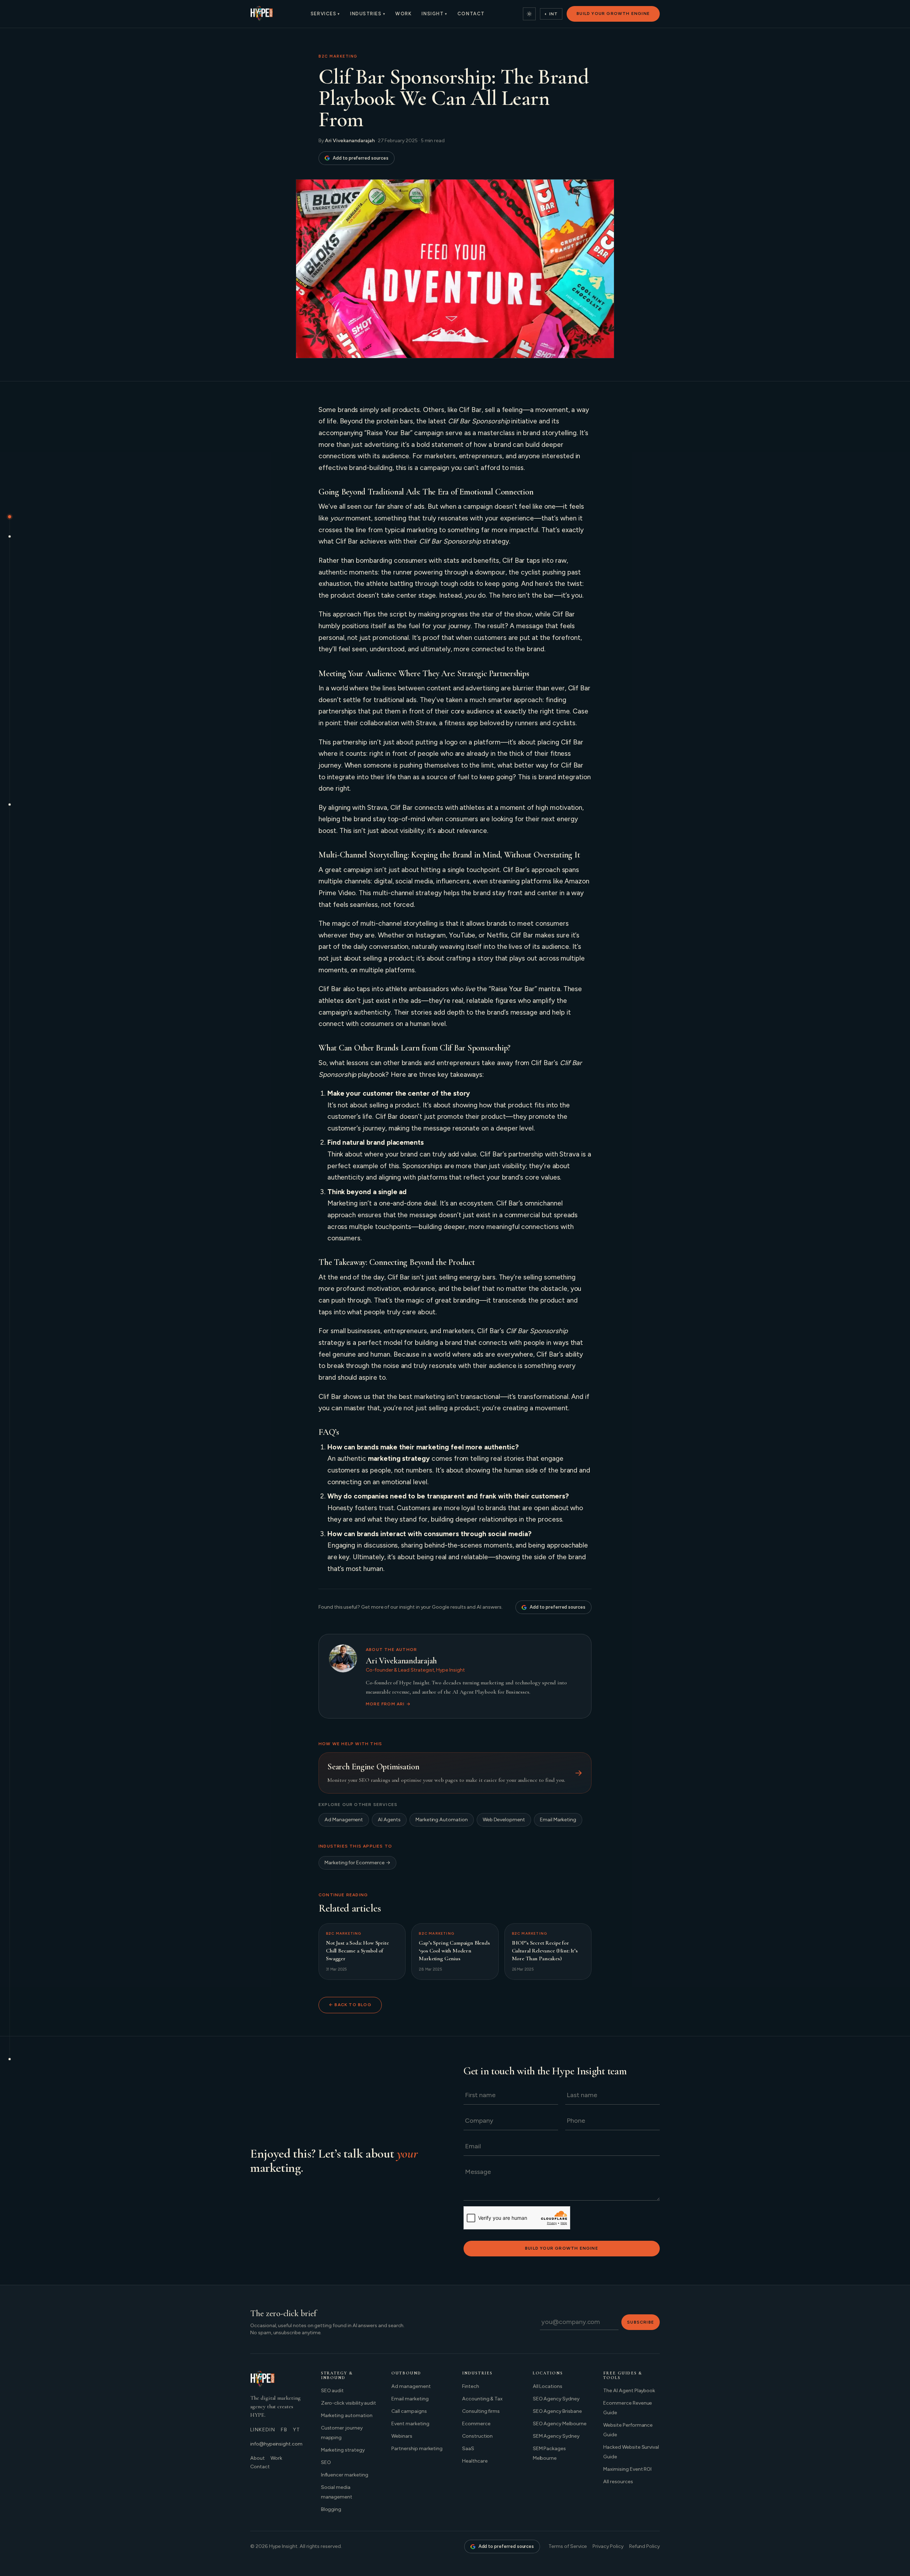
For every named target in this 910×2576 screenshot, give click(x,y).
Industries (368, 14)
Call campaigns (409, 2411)
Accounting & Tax (482, 2399)
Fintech (471, 2386)
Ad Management (344, 1820)
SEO (326, 2462)
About (258, 2458)
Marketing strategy (343, 2450)
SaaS (468, 2449)
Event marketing (410, 2424)
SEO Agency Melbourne (560, 2424)
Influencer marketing (345, 2475)
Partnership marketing (417, 2449)
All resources (618, 2482)
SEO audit (333, 2391)
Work (403, 14)
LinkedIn (263, 2430)
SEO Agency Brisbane (557, 2411)
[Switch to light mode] (529, 14)
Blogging (331, 2509)
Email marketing (410, 2399)
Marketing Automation (442, 1820)
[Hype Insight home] (261, 14)
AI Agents (389, 1820)
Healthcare (475, 2461)
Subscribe (641, 2322)
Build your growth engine (613, 14)
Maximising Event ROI (627, 2469)
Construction (477, 2436)
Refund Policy (644, 2546)
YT (297, 2430)
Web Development (504, 1820)
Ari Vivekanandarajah (350, 141)
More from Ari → (388, 1704)
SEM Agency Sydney (556, 2436)
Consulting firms (481, 2411)
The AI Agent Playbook (629, 2391)
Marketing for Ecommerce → (357, 1863)
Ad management (411, 2386)
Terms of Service (568, 2546)
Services (325, 14)
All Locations (548, 2386)
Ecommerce (476, 2424)
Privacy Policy (608, 2546)
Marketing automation (347, 2415)
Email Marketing (558, 1820)
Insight (434, 14)
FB (284, 2430)
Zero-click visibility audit (349, 2403)
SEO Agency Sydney (556, 2399)
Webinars (402, 2436)
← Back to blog (350, 2005)
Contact (471, 14)
